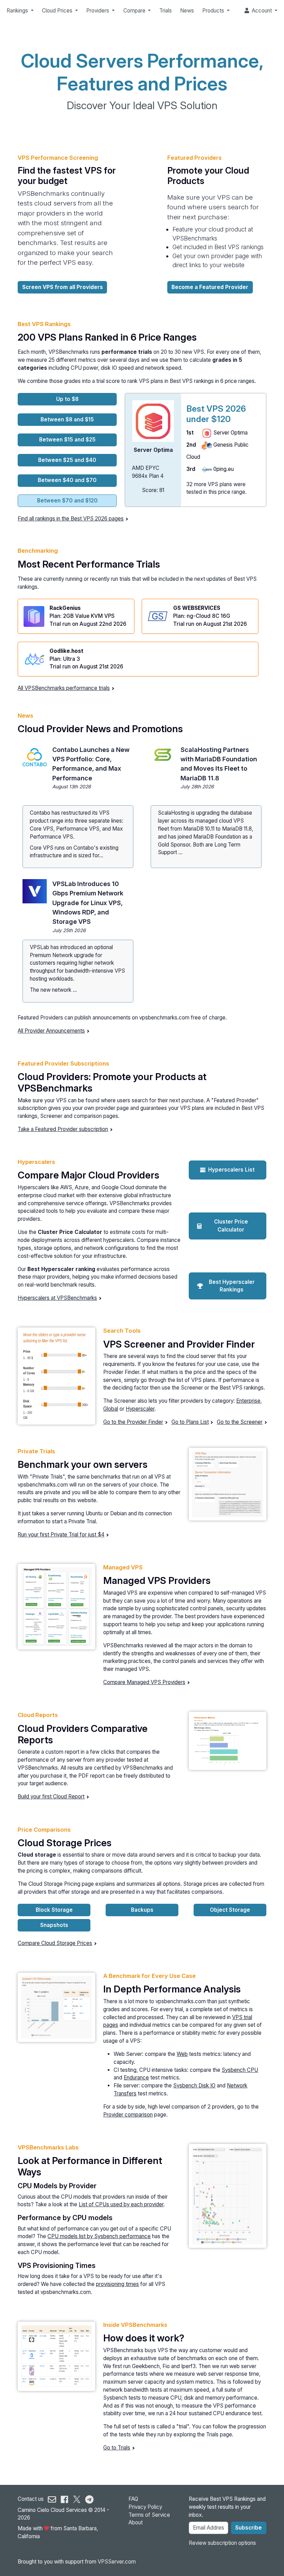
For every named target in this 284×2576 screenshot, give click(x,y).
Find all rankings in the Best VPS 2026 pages (71, 519)
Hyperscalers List (231, 1170)
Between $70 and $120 (67, 501)
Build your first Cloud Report (51, 1797)
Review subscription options (222, 2543)
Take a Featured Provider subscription (63, 1129)
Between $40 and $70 (67, 480)
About (136, 2522)
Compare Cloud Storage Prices (55, 1943)
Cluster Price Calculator (231, 1226)
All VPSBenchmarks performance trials (64, 688)
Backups (142, 1910)
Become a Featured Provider (210, 287)
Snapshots (54, 1925)
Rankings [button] (18, 11)
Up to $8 (67, 399)
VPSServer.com (117, 2562)
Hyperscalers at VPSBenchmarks (57, 1298)
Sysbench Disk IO (194, 2086)
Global (111, 1409)
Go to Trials (117, 2448)
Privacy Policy (145, 2507)
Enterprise (248, 1401)
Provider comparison (128, 2115)
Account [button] (261, 11)
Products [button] (214, 11)
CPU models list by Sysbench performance (99, 2236)
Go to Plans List (190, 1422)
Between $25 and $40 (67, 460)
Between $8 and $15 (67, 419)
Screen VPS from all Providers (63, 287)
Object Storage (230, 1910)
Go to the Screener (240, 1422)
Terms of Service (149, 2515)
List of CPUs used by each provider (121, 2204)
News (187, 11)
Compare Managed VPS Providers (144, 1682)
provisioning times (117, 2284)
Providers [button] (98, 11)
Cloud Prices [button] (58, 11)
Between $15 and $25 (67, 440)
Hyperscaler (140, 1409)
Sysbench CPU (240, 2070)
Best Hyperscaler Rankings (232, 1286)
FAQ (133, 2499)
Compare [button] (135, 11)
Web (182, 2054)
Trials (166, 11)
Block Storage (54, 1910)
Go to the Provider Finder (133, 1422)
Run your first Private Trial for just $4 (61, 1535)
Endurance (136, 2078)
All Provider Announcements (51, 1031)
